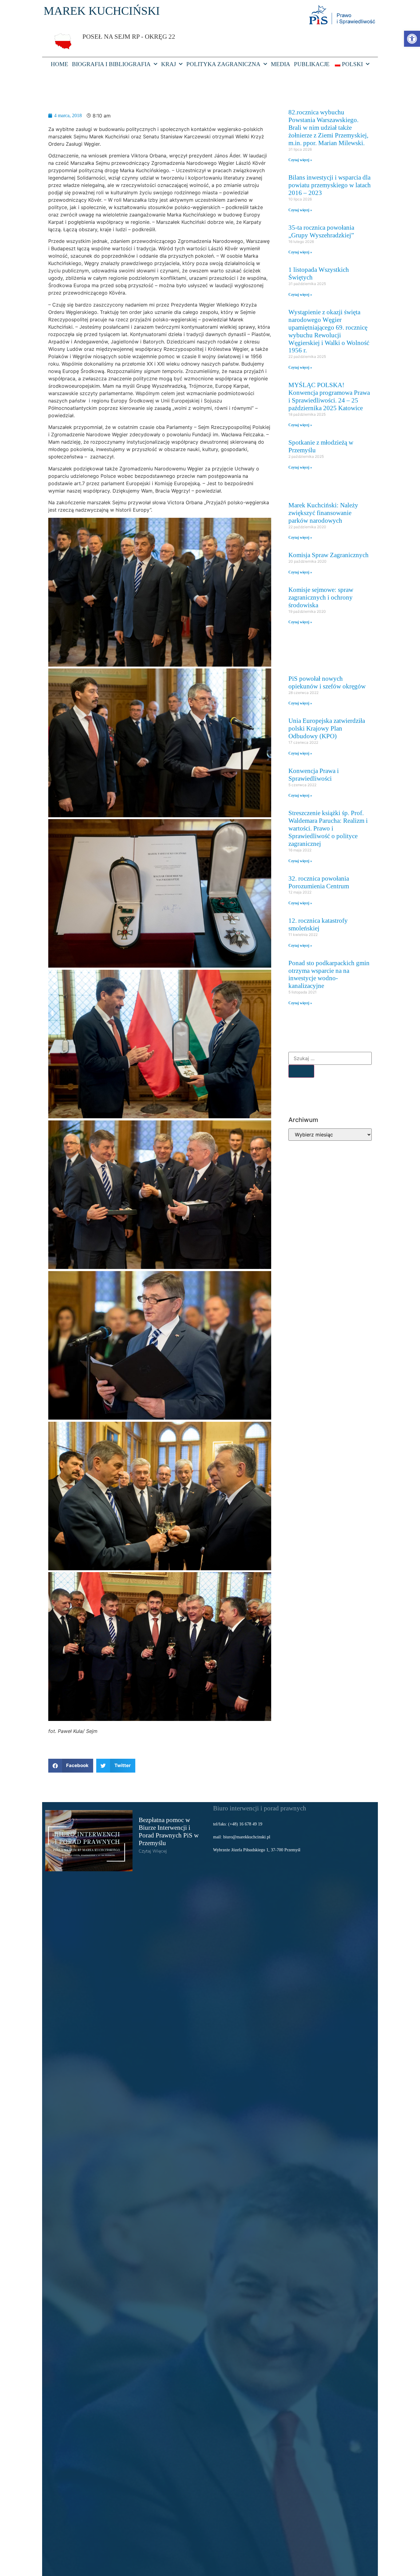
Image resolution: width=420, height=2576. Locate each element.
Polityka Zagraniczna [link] (223, 64)
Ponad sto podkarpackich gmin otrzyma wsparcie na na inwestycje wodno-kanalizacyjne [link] (329, 974)
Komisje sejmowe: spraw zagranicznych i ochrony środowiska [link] (321, 597)
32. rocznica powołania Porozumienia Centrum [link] (319, 882)
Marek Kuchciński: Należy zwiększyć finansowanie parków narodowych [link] (323, 513)
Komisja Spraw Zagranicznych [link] (329, 555)
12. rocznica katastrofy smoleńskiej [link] (318, 924)
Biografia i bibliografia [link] (111, 64)
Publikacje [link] (312, 64)
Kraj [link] (168, 64)
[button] (71, 1766)
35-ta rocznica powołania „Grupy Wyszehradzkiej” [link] (321, 231)
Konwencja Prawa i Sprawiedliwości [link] (314, 775)
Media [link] (281, 64)
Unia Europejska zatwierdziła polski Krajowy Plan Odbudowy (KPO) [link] (327, 728)
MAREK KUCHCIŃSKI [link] (102, 11)
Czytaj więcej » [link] (300, 160)
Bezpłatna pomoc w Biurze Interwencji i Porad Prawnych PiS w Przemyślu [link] (169, 1831)
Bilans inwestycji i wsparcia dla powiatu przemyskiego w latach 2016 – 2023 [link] (330, 185)
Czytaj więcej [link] (153, 1851)
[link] (412, 39)
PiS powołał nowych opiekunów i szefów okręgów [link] (327, 682)
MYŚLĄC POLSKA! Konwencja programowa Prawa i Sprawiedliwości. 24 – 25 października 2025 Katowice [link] (329, 396)
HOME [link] (59, 64)
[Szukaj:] (330, 1058)
